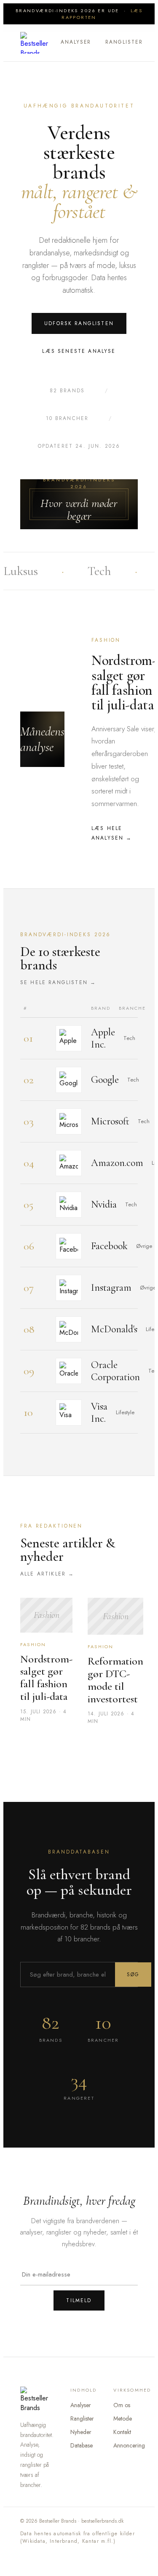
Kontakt (122, 2432)
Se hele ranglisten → (58, 982)
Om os (122, 2405)
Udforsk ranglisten (79, 323)
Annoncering (129, 2445)
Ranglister (124, 42)
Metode (123, 2418)
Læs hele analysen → (112, 833)
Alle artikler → (47, 1574)
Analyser (76, 42)
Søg (133, 1975)
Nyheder (81, 2432)
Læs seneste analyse (79, 351)
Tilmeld (79, 2300)
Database (82, 2445)
